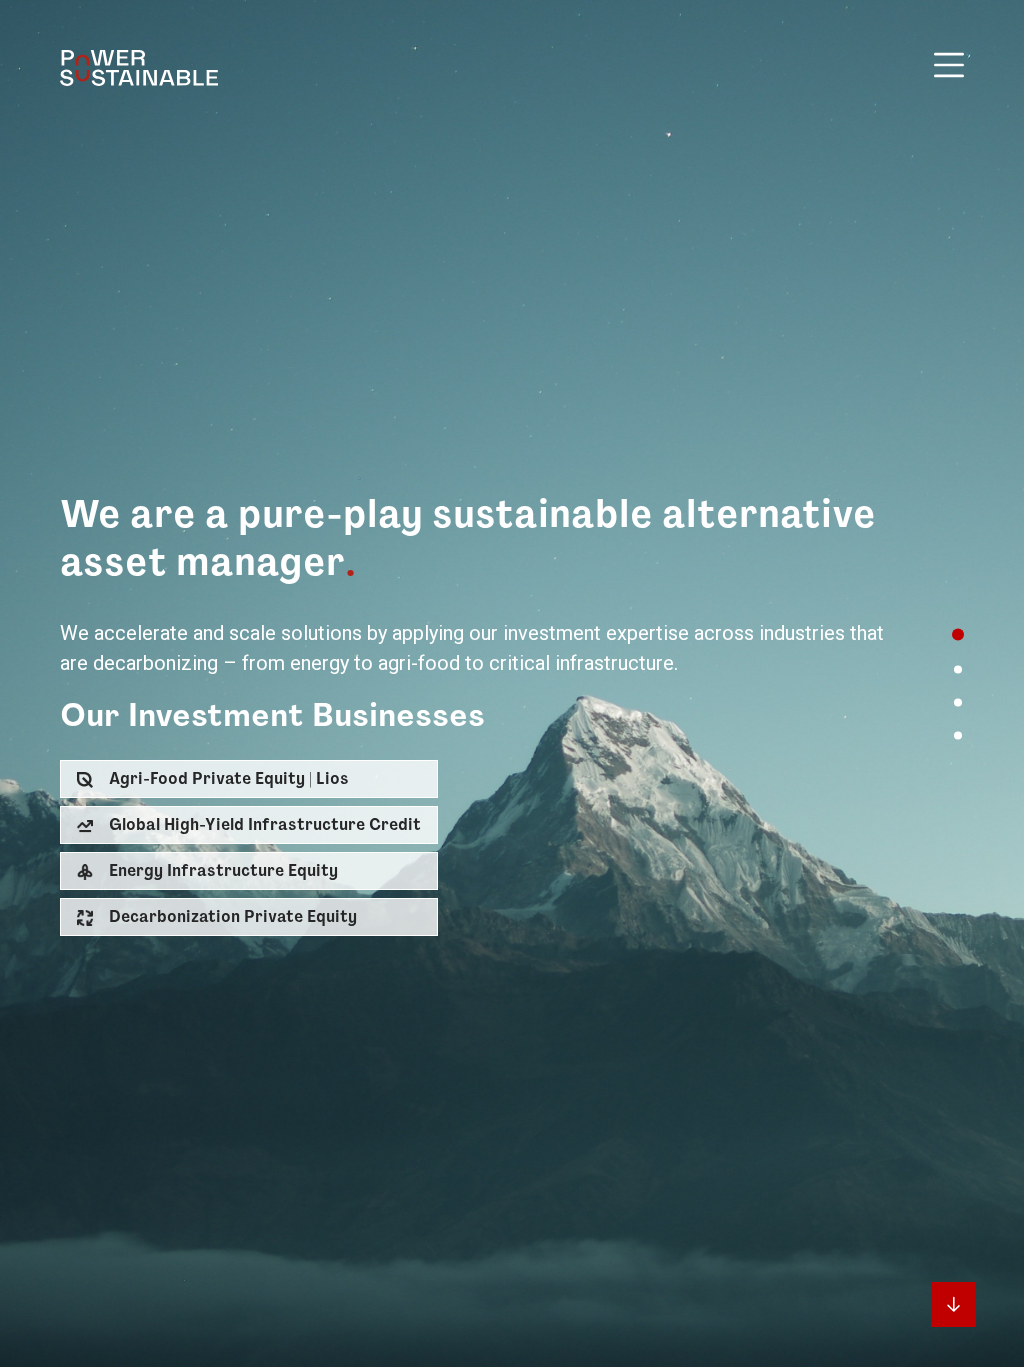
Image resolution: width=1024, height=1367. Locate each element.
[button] (249, 779)
